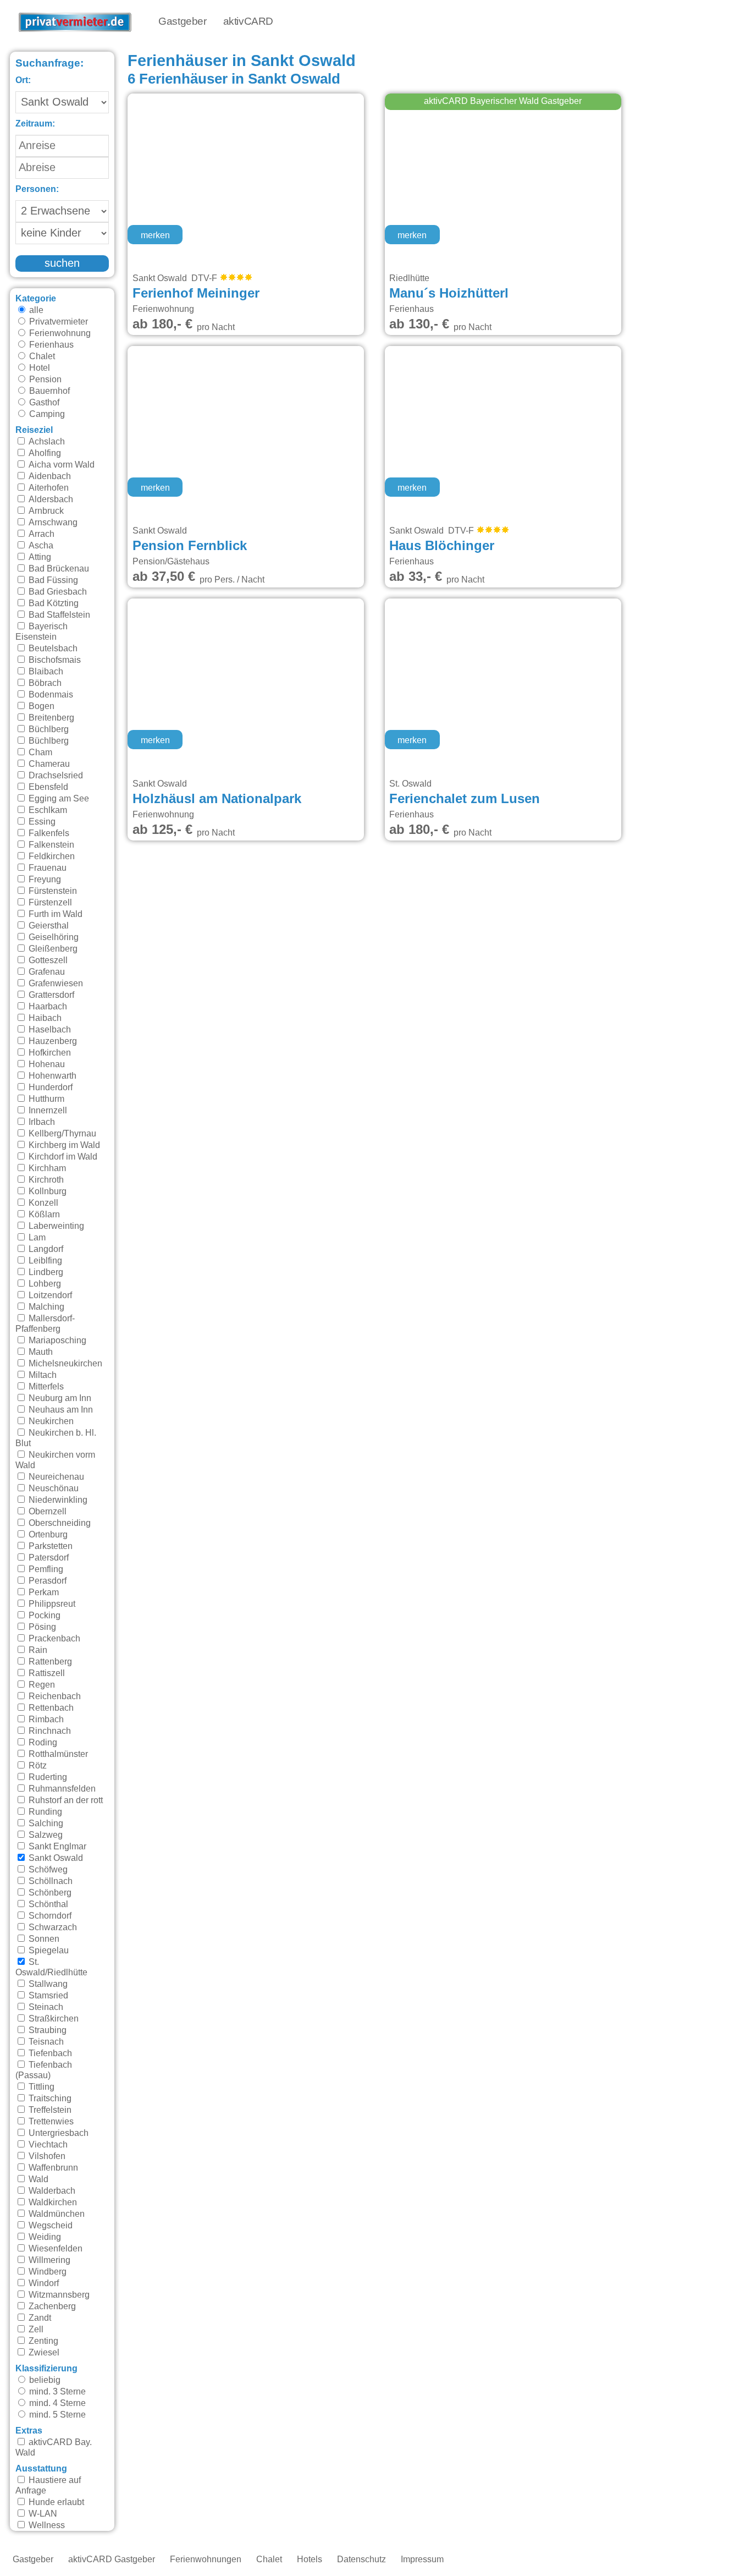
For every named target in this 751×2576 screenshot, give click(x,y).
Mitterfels (45, 1387)
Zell (35, 2330)
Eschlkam (47, 810)
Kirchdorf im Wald (62, 1157)
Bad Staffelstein (58, 615)
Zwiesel (43, 2353)
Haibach (44, 1018)
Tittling (40, 2087)
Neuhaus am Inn (60, 1410)
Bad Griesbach (57, 592)
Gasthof (43, 403)
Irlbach (41, 1122)
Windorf (43, 2283)
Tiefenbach (49, 2053)
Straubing (46, 2030)
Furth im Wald (54, 914)
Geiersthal (48, 926)
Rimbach (45, 1720)
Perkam (43, 1592)
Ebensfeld (47, 787)
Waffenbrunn (52, 2168)
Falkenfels (48, 833)
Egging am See (58, 799)
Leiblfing (44, 1261)
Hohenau (46, 1064)
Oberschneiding (59, 1523)
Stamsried (47, 1996)
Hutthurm (45, 1099)
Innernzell (47, 1111)
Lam (36, 1238)
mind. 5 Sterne (56, 2415)
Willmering (48, 2260)
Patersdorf (48, 1558)
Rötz (37, 1766)
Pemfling (45, 1569)
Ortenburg (47, 1535)
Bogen (40, 706)
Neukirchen (50, 1421)
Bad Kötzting (53, 603)
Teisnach (45, 2042)
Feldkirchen (51, 856)
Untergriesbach (57, 2133)
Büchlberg (48, 729)
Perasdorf (46, 1581)
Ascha (40, 546)
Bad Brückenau (58, 569)
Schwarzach (52, 1927)
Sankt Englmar (56, 1847)
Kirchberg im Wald (63, 1145)
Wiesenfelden (54, 2249)
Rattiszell (46, 1673)
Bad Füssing (52, 580)
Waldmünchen (56, 2214)
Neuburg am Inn (59, 1398)
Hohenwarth (51, 1076)
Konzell (42, 1203)
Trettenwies (50, 2122)
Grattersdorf (50, 995)
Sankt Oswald (55, 1858)
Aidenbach (49, 476)
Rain (37, 1650)
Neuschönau (53, 1489)
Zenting (42, 2341)
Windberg (46, 2272)
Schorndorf (49, 1916)
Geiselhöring (53, 937)
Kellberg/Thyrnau (61, 1134)
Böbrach (44, 683)
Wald (37, 2179)
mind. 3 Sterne (56, 2392)
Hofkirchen (49, 1053)
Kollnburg (46, 1191)
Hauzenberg (52, 1041)
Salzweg (45, 1835)
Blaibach (45, 672)
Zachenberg (51, 2306)
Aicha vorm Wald (60, 465)
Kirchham (46, 1168)
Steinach (45, 2007)
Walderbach (51, 2191)
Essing (41, 822)
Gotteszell (47, 960)
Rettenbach (50, 1708)
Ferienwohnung (59, 333)
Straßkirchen (53, 2019)
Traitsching (49, 2099)
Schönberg (49, 1893)
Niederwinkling (57, 1500)
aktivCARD (248, 22)
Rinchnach (49, 1731)
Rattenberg (49, 1662)
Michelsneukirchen (64, 1364)
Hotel (38, 368)
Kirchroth (45, 1180)
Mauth (40, 1352)
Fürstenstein (52, 891)
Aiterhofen (48, 488)
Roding (42, 1743)
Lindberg (45, 1272)
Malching (45, 1307)
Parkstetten (49, 1546)
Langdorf (45, 1249)
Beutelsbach (52, 649)
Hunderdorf (49, 1087)
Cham (39, 753)
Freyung (44, 880)
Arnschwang (52, 523)
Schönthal (47, 1904)
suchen (62, 263)
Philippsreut (51, 1604)
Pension (44, 380)
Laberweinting (55, 1226)
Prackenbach (53, 1639)
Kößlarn (43, 1215)
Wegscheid (49, 2226)
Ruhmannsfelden (61, 1789)
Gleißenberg (52, 949)
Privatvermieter (57, 322)
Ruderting (47, 1777)
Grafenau (46, 972)
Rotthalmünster (57, 1754)
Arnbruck (45, 511)
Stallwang (47, 1984)
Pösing (41, 1627)
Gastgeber (182, 22)
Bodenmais (50, 695)
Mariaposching (56, 1341)
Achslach (46, 442)
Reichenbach (54, 1696)
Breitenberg (50, 718)
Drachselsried (55, 776)
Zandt (39, 2318)
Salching (45, 1823)
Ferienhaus (50, 345)
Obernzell (46, 1512)
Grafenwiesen (55, 984)
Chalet (41, 356)
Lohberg (44, 1284)
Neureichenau (55, 1477)
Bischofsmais (54, 660)
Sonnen (43, 1939)
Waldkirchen (52, 2202)
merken (155, 235)
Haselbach (49, 1030)
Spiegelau (48, 1951)
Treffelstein (49, 2110)
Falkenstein (50, 845)
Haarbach (47, 1007)
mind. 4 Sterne (56, 2403)
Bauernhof (48, 391)
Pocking (43, 1616)
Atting (39, 557)
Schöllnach (49, 1881)
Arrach (40, 534)
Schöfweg (47, 1870)
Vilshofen (46, 2156)
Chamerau (48, 764)
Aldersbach (50, 499)
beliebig (44, 2380)
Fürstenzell (49, 903)
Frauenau (46, 868)
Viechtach (47, 2145)
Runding (44, 1812)
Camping (46, 414)
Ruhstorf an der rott (65, 1800)
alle (35, 310)
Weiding (44, 2237)
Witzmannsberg (58, 2295)
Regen (41, 1685)
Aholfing (44, 453)
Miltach (42, 1375)
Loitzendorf (49, 1295)
